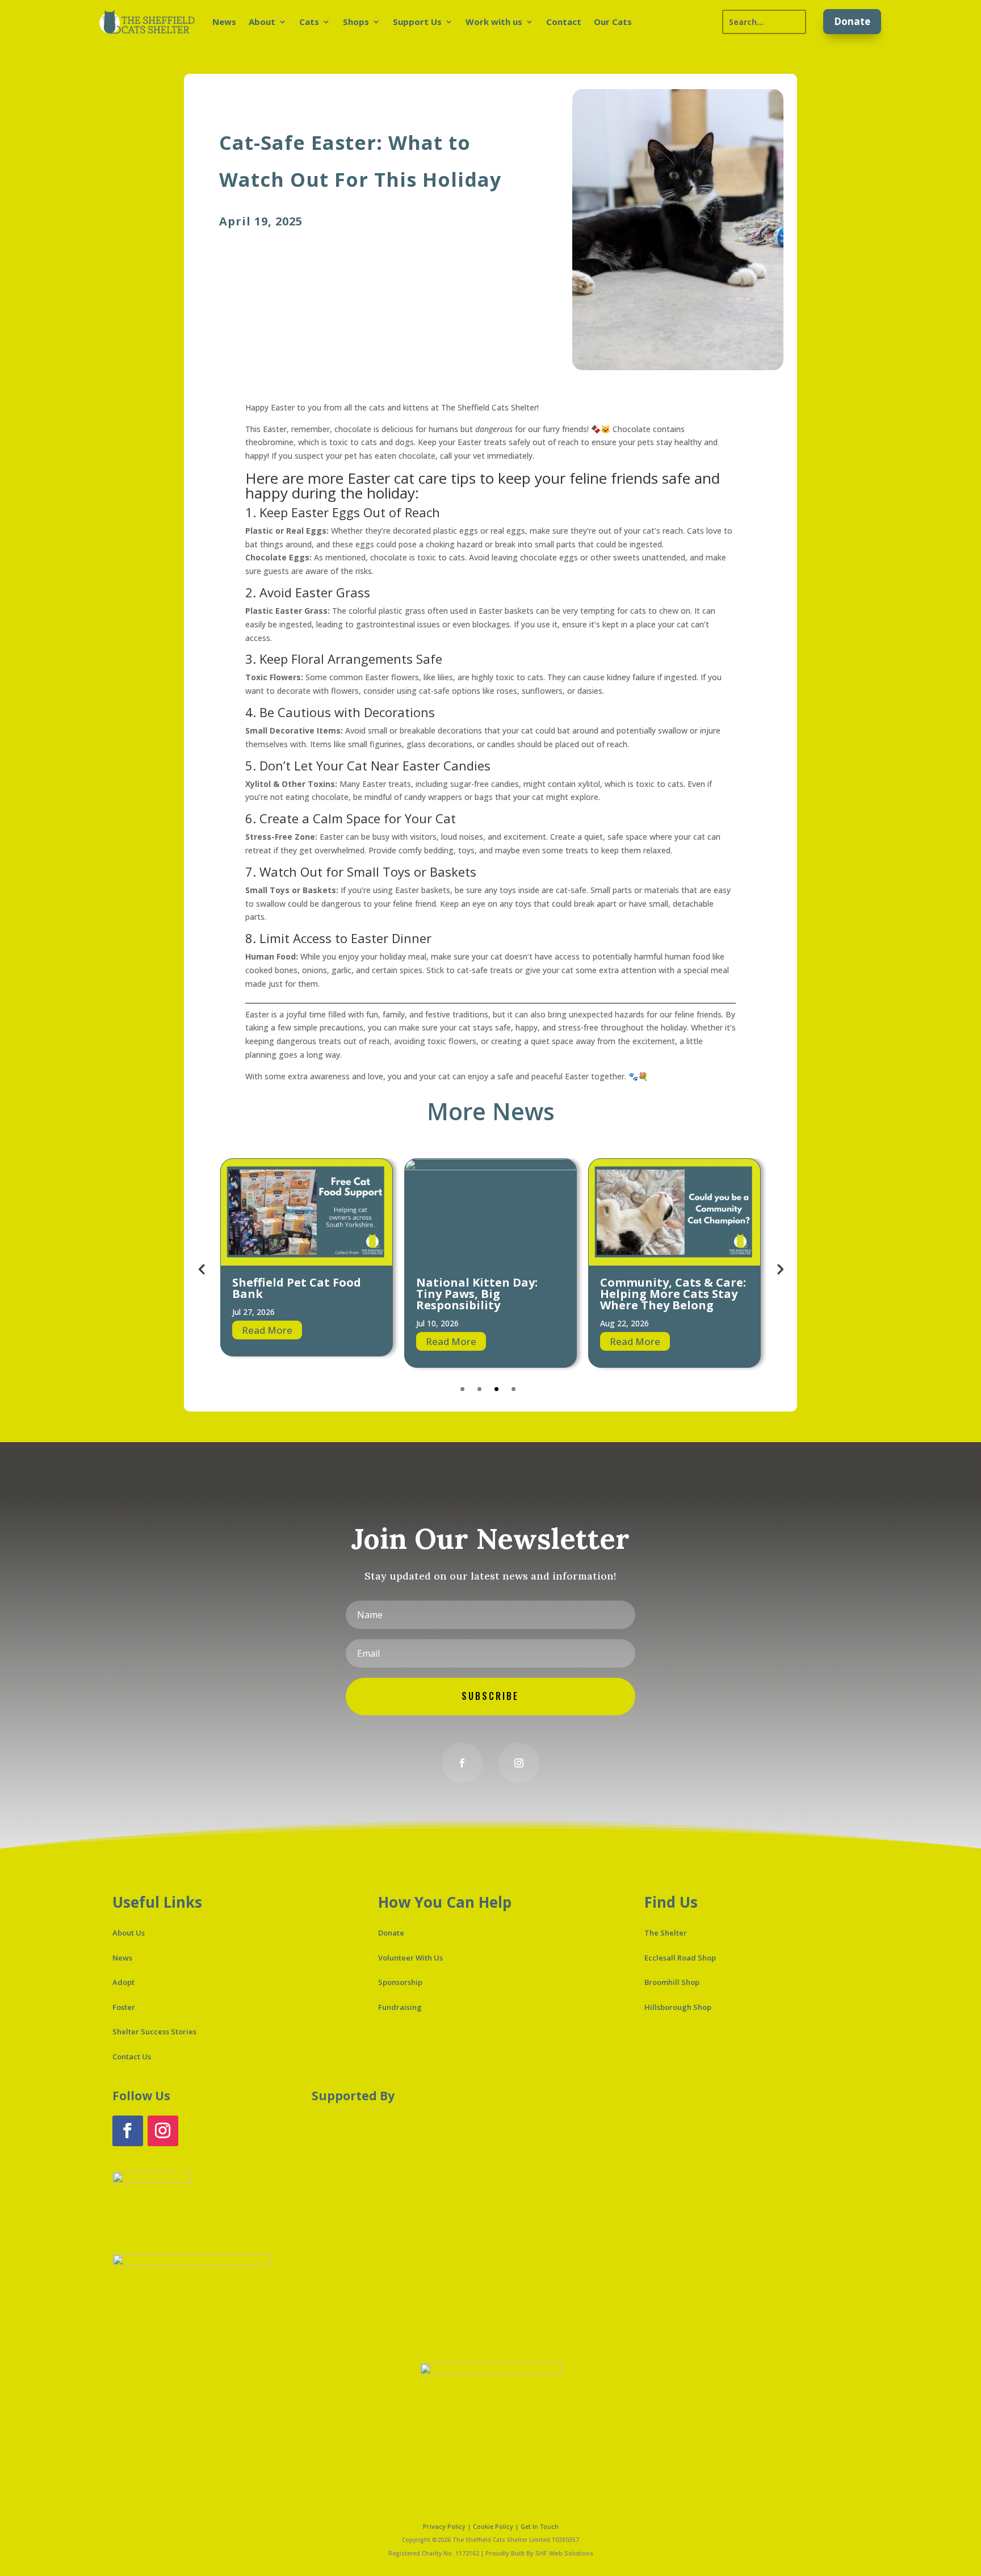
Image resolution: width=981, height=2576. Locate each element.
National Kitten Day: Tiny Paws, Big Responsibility (293, 1294)
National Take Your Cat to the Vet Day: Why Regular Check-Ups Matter (670, 1299)
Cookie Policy (493, 2526)
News (224, 22)
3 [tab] (496, 1389)
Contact (564, 22)
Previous (202, 1268)
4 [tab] (513, 1389)
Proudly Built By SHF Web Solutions (539, 2553)
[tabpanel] (307, 1263)
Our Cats (613, 22)
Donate (852, 21)
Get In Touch (540, 2526)
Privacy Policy (444, 2526)
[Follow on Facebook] (462, 1763)
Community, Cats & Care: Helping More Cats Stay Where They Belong (489, 1294)
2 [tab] (479, 1389)
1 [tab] (462, 1389)
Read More (267, 1341)
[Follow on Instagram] (519, 1763)
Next (779, 1268)
